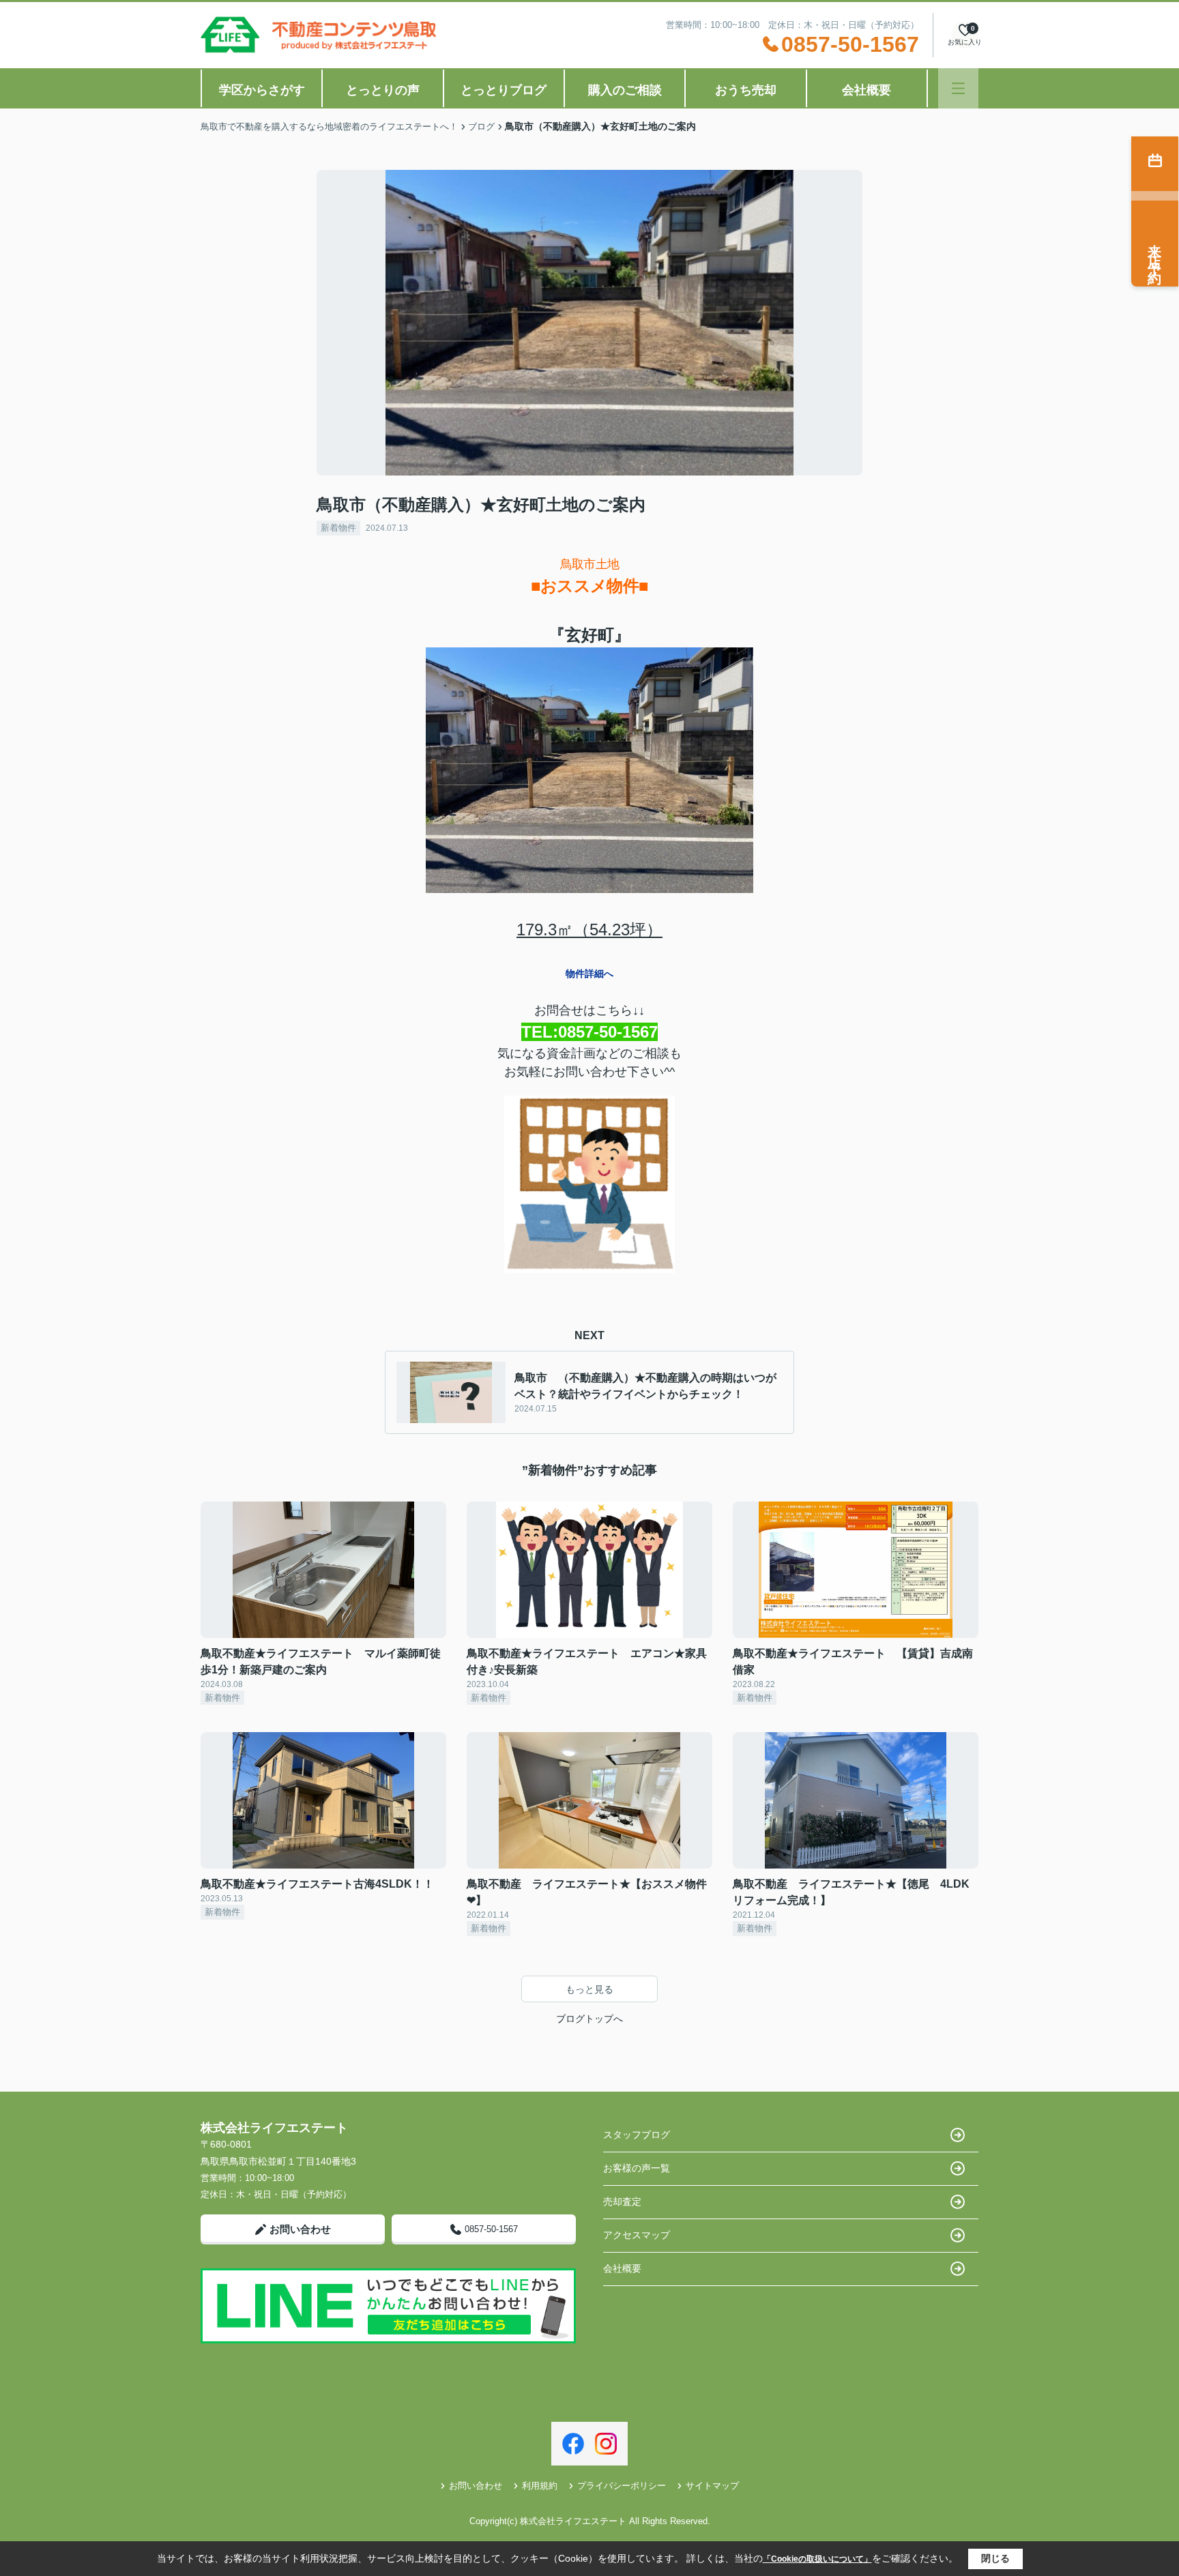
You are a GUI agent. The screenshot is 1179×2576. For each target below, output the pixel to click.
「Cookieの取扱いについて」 (817, 2559)
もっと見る (589, 1989)
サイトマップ (712, 2486)
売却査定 (622, 2201)
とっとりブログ (504, 90)
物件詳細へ (589, 974)
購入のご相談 (625, 90)
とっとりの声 (383, 90)
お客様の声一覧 (637, 2168)
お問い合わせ (300, 2229)
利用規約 (540, 2486)
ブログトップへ (589, 2019)
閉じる (995, 2558)
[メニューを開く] (958, 88)
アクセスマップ (637, 2235)
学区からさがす (262, 90)
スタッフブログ (637, 2135)
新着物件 (338, 528)
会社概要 (867, 90)
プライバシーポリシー (622, 2486)
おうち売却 (746, 90)
